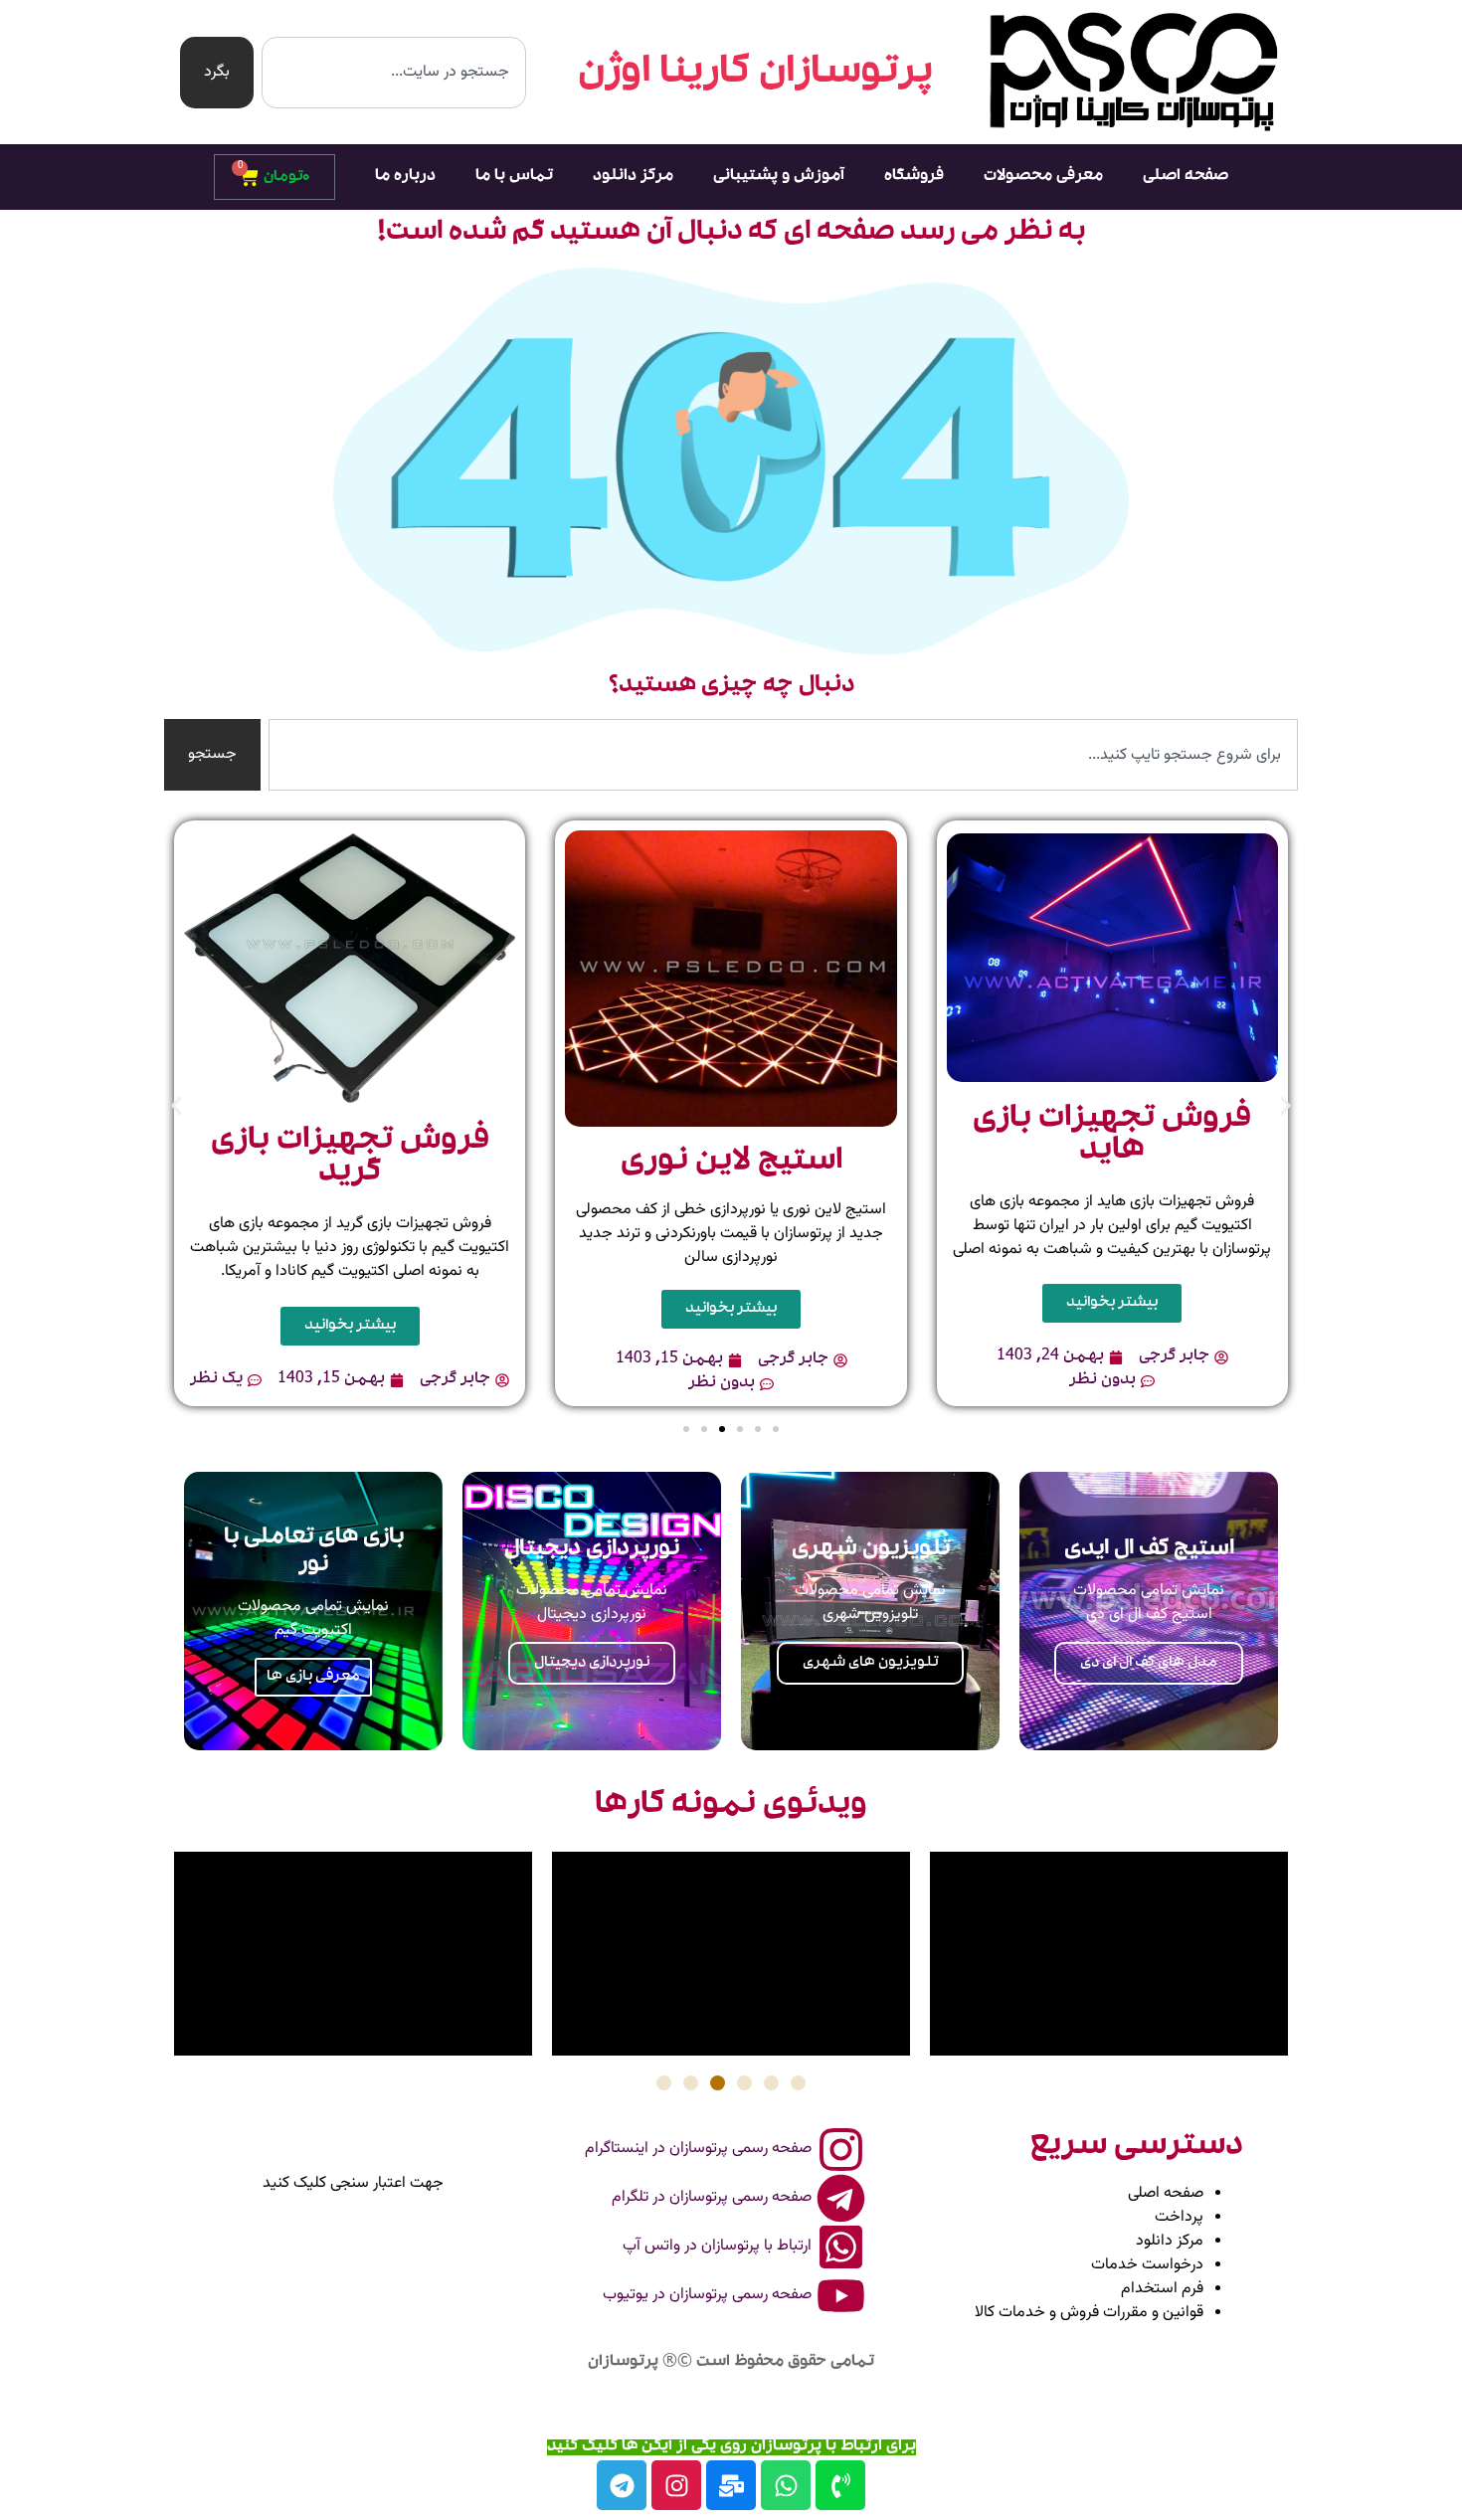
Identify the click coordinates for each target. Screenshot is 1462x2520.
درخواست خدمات (1147, 2265)
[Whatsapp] (786, 2485)
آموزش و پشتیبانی (779, 177)
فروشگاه (914, 177)
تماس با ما (514, 177)
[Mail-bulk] (731, 2485)
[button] (177, 1106)
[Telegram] (622, 2485)
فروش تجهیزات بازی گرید (350, 1158)
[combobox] (394, 73)
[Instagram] (676, 2485)
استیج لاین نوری (731, 1163)
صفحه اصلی (1186, 177)
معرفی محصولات (1043, 177)
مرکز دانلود (633, 177)
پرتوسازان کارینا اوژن (755, 75)
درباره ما (405, 177)
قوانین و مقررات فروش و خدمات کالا (1089, 2313)
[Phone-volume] (840, 2485)
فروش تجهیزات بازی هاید (1112, 1136)
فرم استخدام (1162, 2289)
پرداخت (1179, 2217)
